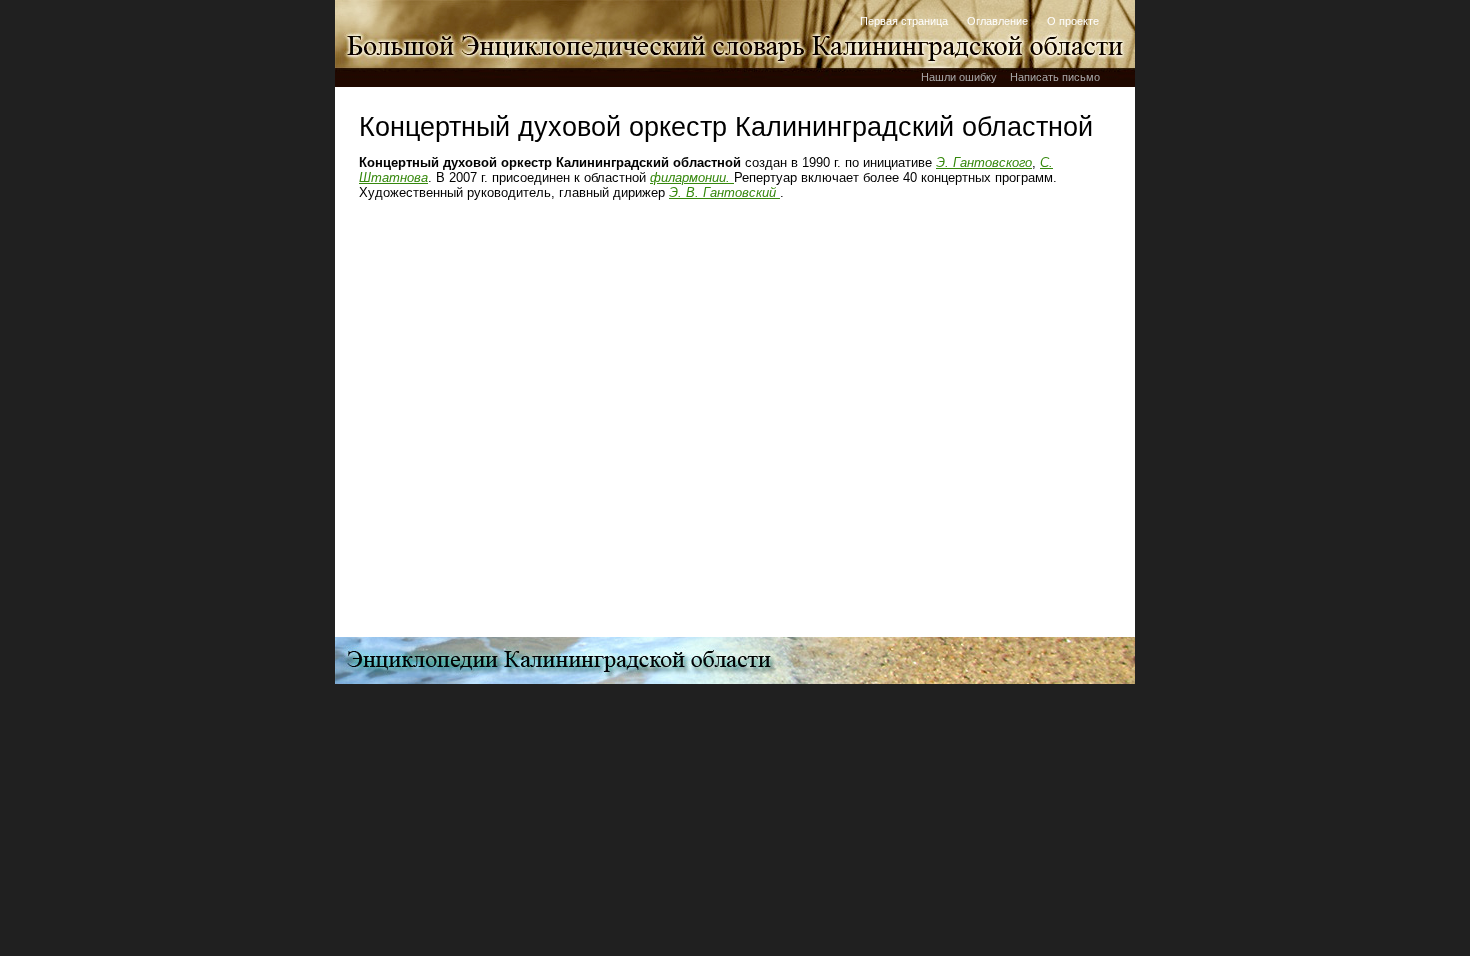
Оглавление (997, 21)
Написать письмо (1055, 77)
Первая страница (904, 21)
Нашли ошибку (959, 77)
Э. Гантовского (984, 162)
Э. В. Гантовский (724, 192)
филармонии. (692, 177)
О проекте (1073, 21)
